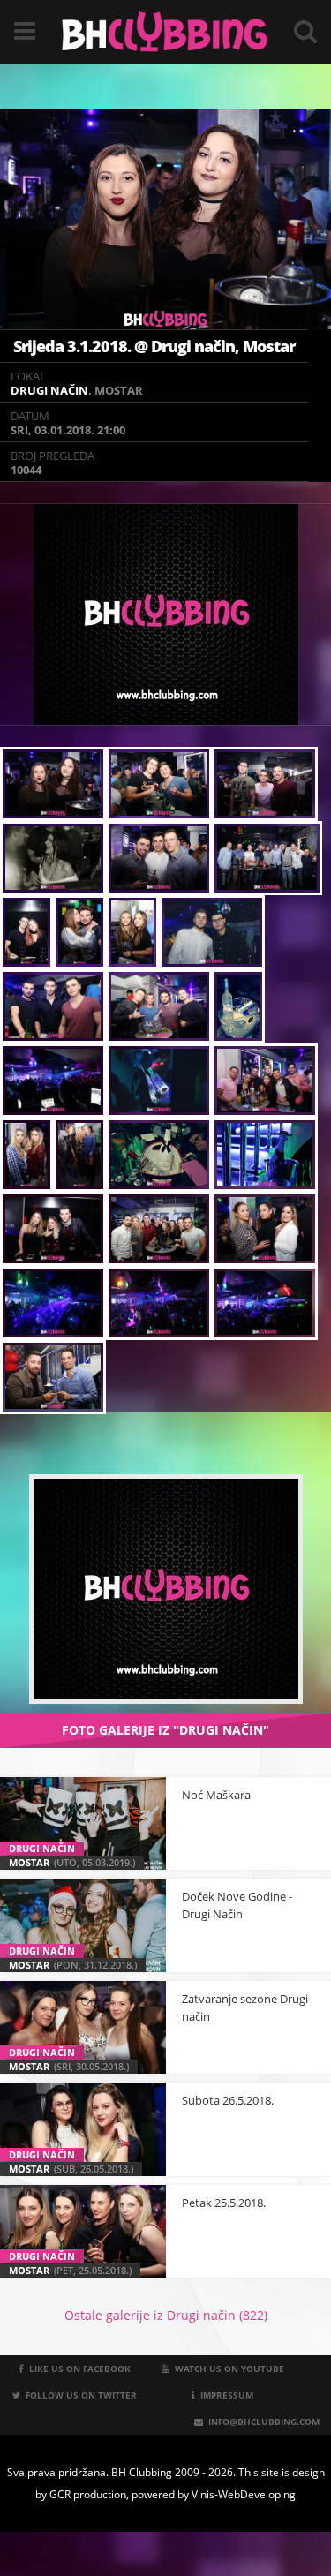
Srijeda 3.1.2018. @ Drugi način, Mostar (154, 346)
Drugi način (49, 390)
